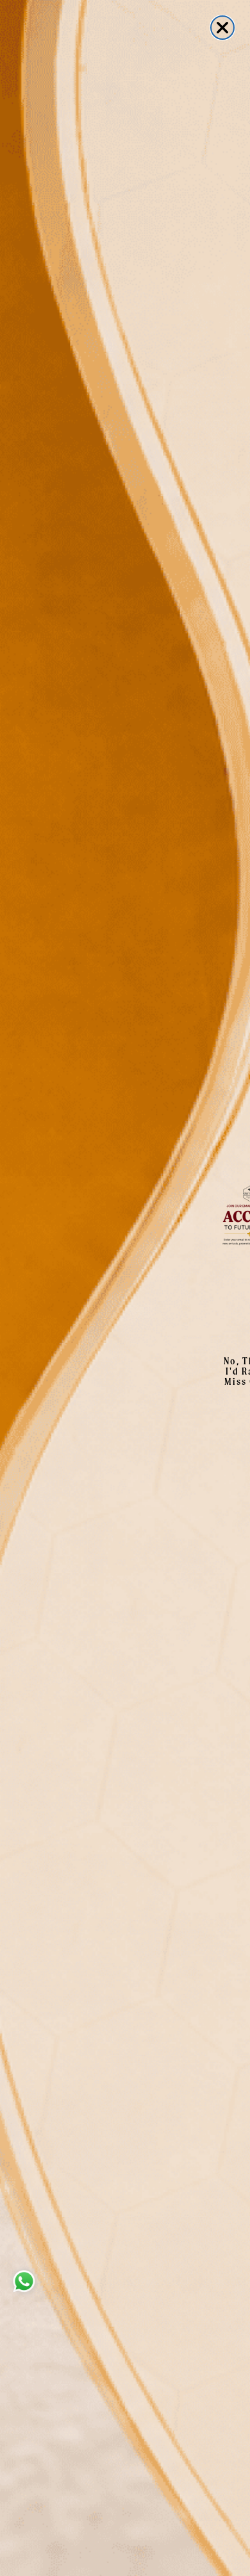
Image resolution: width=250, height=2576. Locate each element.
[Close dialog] (222, 28)
